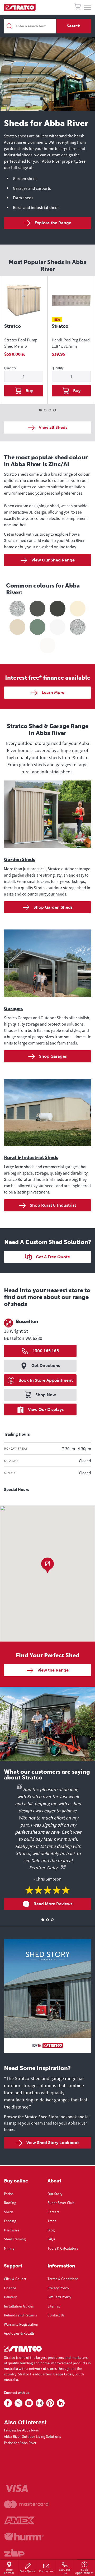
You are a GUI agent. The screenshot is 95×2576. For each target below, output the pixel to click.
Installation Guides (19, 2306)
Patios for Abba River (20, 2443)
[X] (18, 2403)
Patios (9, 2194)
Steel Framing (15, 2239)
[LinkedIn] (61, 2403)
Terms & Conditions (63, 2279)
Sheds (9, 2212)
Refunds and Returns (20, 2315)
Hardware (12, 2230)
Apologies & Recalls (19, 2333)
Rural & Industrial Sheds (31, 1157)
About (54, 2181)
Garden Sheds (20, 859)
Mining (9, 2248)
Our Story (55, 2194)
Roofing (10, 2203)
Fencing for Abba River (22, 2430)
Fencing (10, 2221)
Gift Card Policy (59, 2297)
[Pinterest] (50, 2403)
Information (61, 2266)
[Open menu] (88, 8)
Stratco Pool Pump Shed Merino (21, 343)
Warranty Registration (21, 2324)
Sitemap (54, 2306)
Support (13, 2266)
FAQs (51, 2239)
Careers (53, 2212)
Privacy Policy (58, 2288)
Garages (13, 1008)
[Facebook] (8, 2403)
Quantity (10, 368)
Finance (10, 2288)
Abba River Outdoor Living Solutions (32, 2436)
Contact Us (56, 2315)
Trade (52, 2221)
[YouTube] (29, 2403)
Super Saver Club (61, 2203)
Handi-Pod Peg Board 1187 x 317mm (71, 343)
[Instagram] (40, 2403)
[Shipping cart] (77, 8)
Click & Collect (15, 2279)
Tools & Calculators (63, 2248)
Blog (51, 2230)
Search (74, 26)
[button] (47, 1565)
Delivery (10, 2297)
